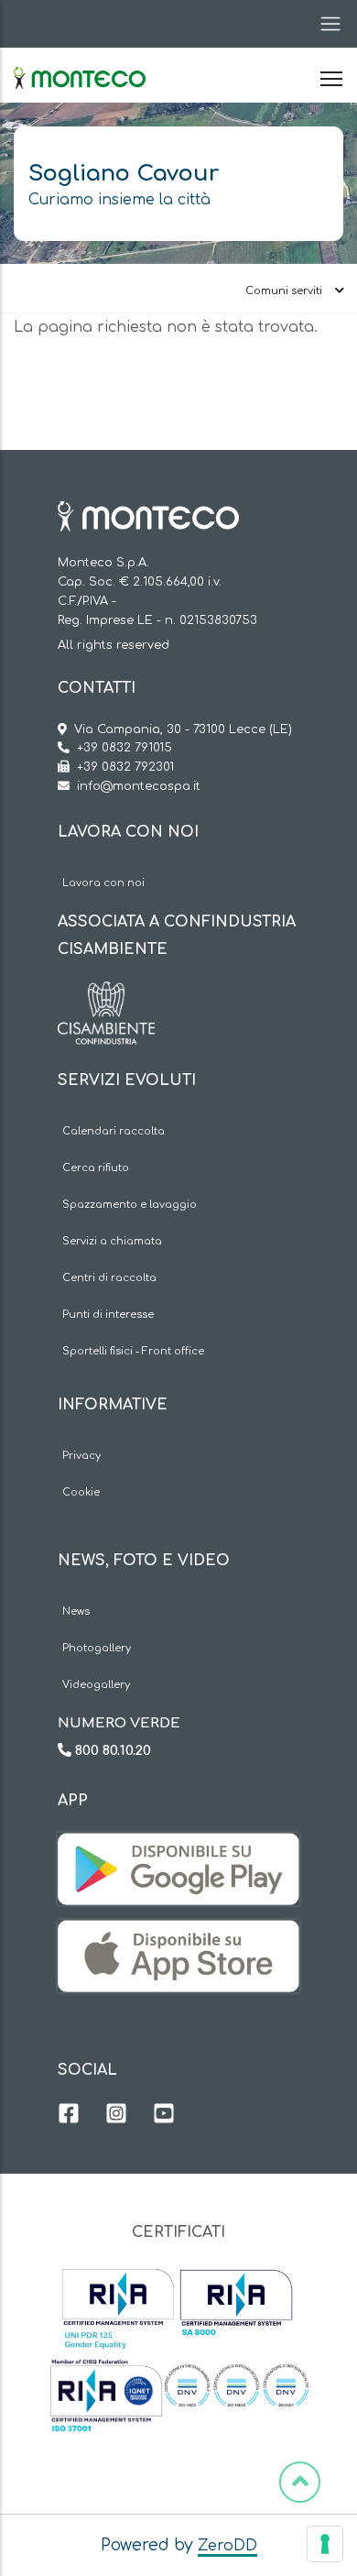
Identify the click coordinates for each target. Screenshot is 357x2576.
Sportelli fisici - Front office (133, 1351)
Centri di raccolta (109, 1278)
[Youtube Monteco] (164, 2116)
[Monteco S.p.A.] (80, 62)
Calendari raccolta (114, 1131)
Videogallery (96, 1685)
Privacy (81, 1456)
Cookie (81, 1492)
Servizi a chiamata (112, 1241)
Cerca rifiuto (96, 1168)
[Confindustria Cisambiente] (106, 995)
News (76, 1611)
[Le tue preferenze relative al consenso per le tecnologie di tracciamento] (325, 2544)
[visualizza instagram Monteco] (116, 2116)
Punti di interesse (108, 1315)
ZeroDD (227, 2546)
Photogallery (97, 1648)
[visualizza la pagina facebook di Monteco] (69, 2116)
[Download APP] (178, 1847)
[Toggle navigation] (325, 24)
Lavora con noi (103, 883)
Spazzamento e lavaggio (130, 1205)
